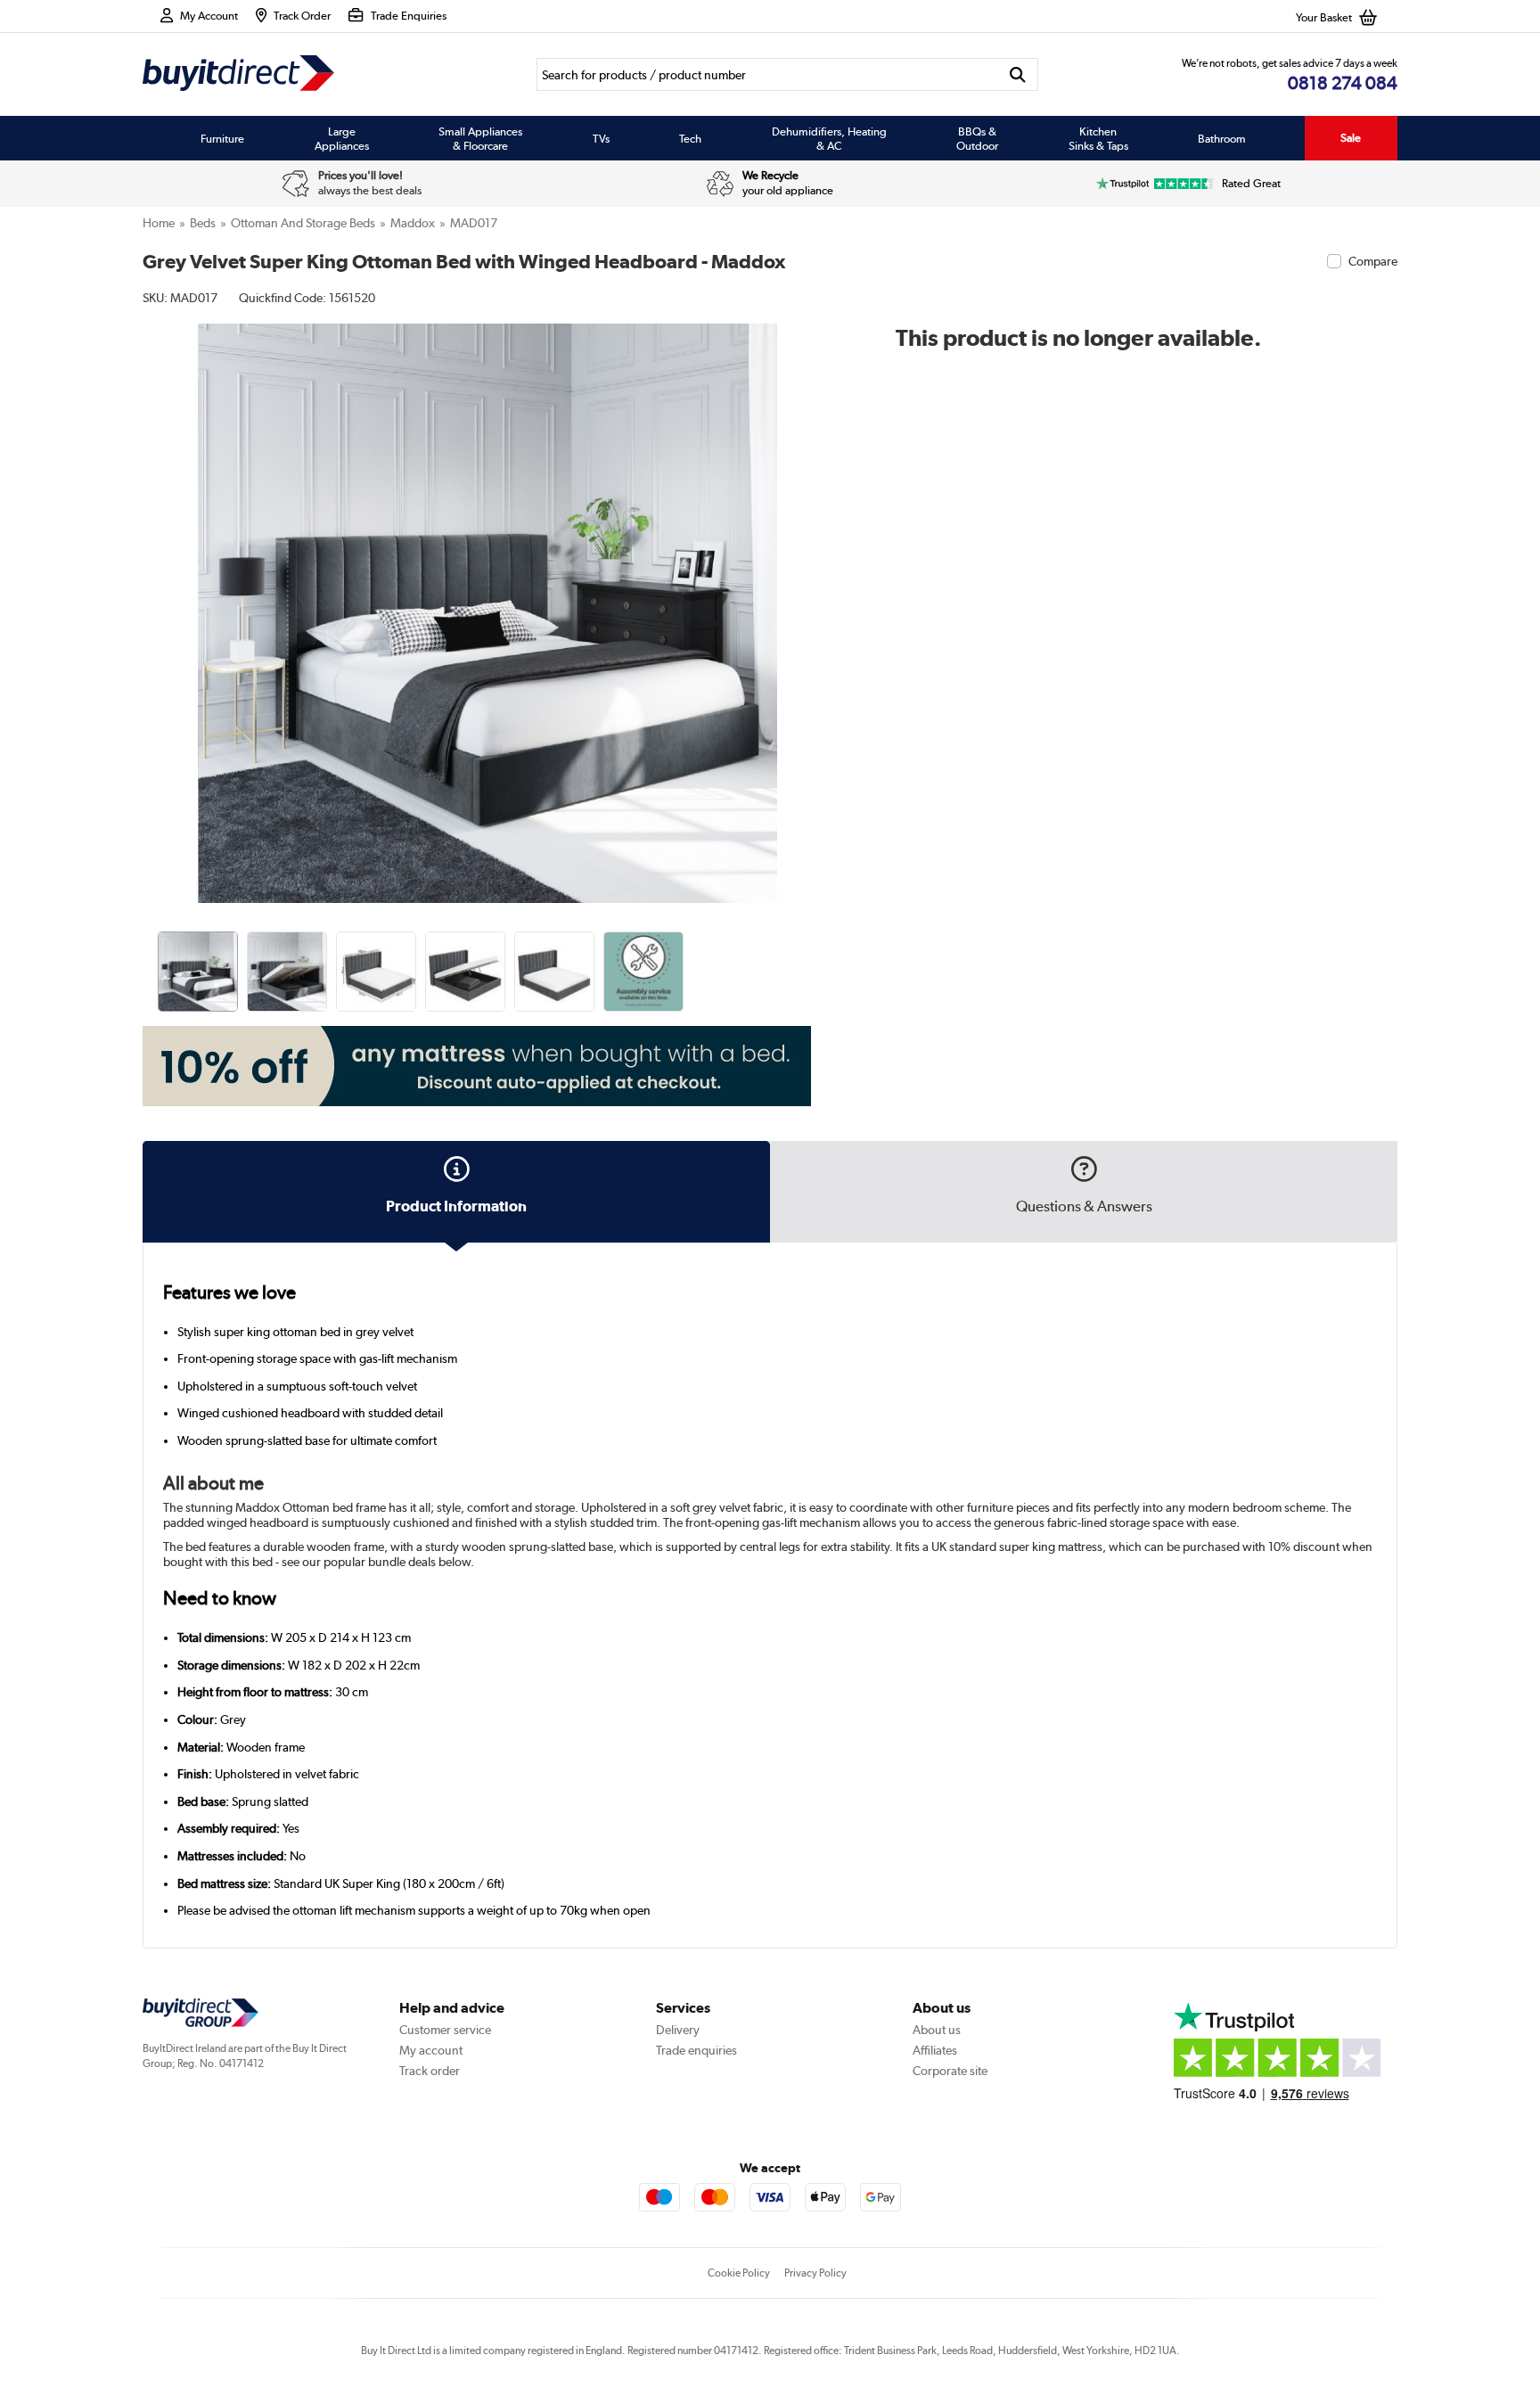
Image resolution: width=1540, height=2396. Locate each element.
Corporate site (950, 2071)
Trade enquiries (696, 2050)
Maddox (413, 223)
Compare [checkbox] (1373, 261)
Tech (690, 138)
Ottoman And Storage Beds (303, 223)
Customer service (445, 2030)
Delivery (678, 2030)
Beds (203, 223)
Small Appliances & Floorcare (480, 138)
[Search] (1018, 74)
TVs (601, 138)
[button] (820, 594)
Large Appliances (342, 138)
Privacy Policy (815, 2273)
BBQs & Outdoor (977, 138)
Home (159, 223)
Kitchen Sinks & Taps (1098, 138)
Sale (1351, 138)
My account (431, 2050)
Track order (430, 2071)
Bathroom (1222, 138)
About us (937, 2030)
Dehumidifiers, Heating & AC (829, 138)
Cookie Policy (739, 2273)
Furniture (222, 138)
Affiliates (935, 2050)
